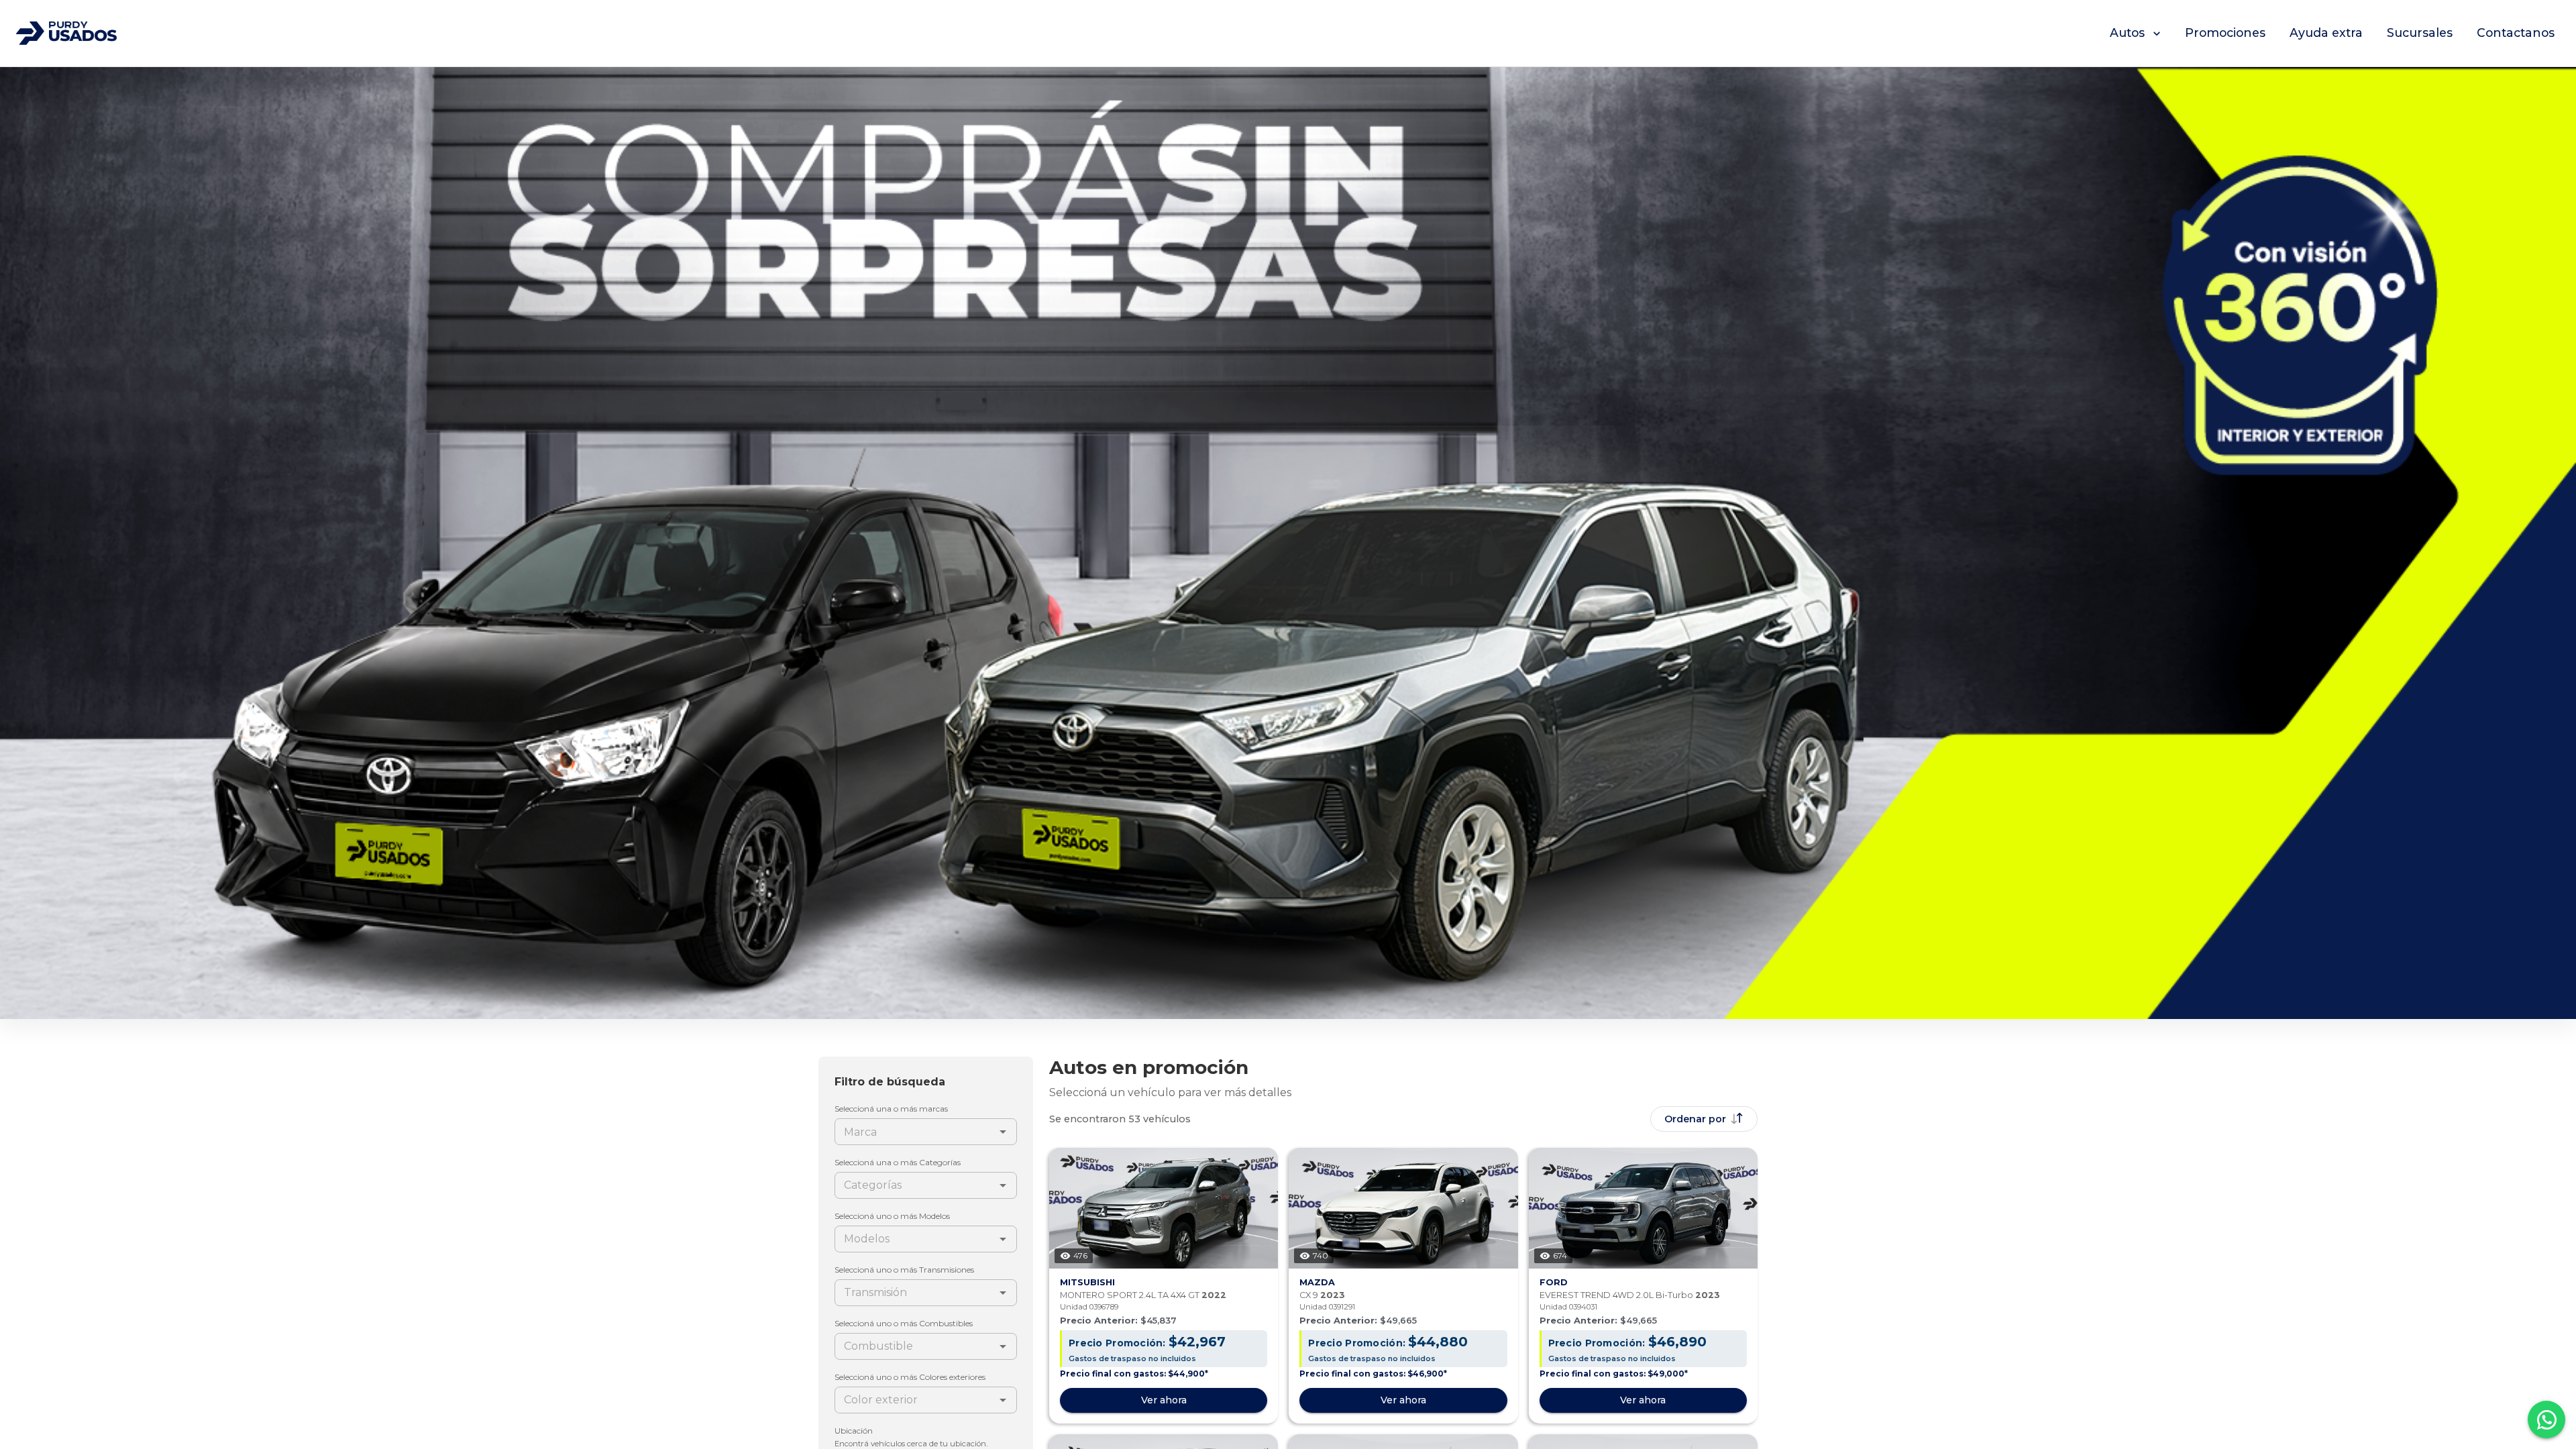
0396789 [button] (1104, 1307)
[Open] (1003, 1132)
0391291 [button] (1342, 1307)
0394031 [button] (1583, 1307)
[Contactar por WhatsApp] (2546, 1419)
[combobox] (915, 1132)
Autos (2127, 33)
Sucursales (2420, 33)
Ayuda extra (2326, 33)
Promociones (2225, 33)
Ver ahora (1164, 1400)
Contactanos (2516, 33)
